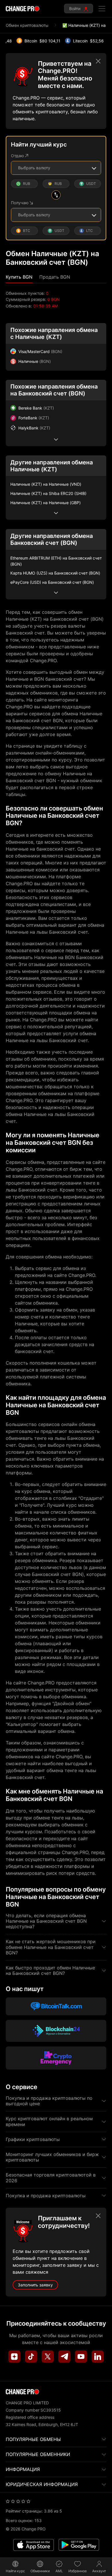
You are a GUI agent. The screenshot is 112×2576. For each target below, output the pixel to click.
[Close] (98, 61)
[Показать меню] (102, 9)
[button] (19, 277)
